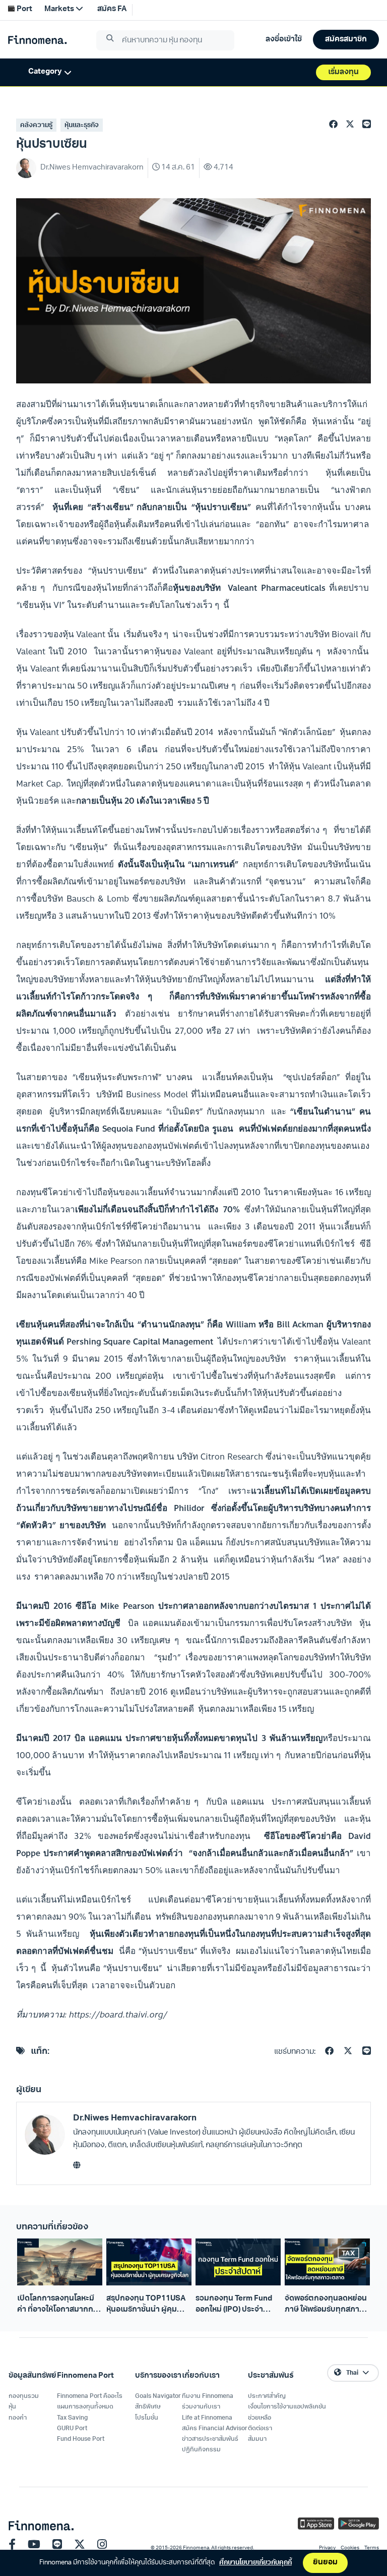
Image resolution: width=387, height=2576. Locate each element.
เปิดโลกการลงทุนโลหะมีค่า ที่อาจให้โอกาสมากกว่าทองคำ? (59, 2305)
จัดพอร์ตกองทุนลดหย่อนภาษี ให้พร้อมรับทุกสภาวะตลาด (326, 2305)
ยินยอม (325, 2563)
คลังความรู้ (36, 125)
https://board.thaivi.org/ (118, 2014)
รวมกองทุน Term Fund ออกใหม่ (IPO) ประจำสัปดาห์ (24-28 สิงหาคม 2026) (234, 2305)
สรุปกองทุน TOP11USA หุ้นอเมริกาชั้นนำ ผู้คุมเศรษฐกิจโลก (146, 2305)
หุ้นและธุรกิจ (82, 125)
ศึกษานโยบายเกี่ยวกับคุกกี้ (255, 2563)
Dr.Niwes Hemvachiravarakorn (135, 2118)
